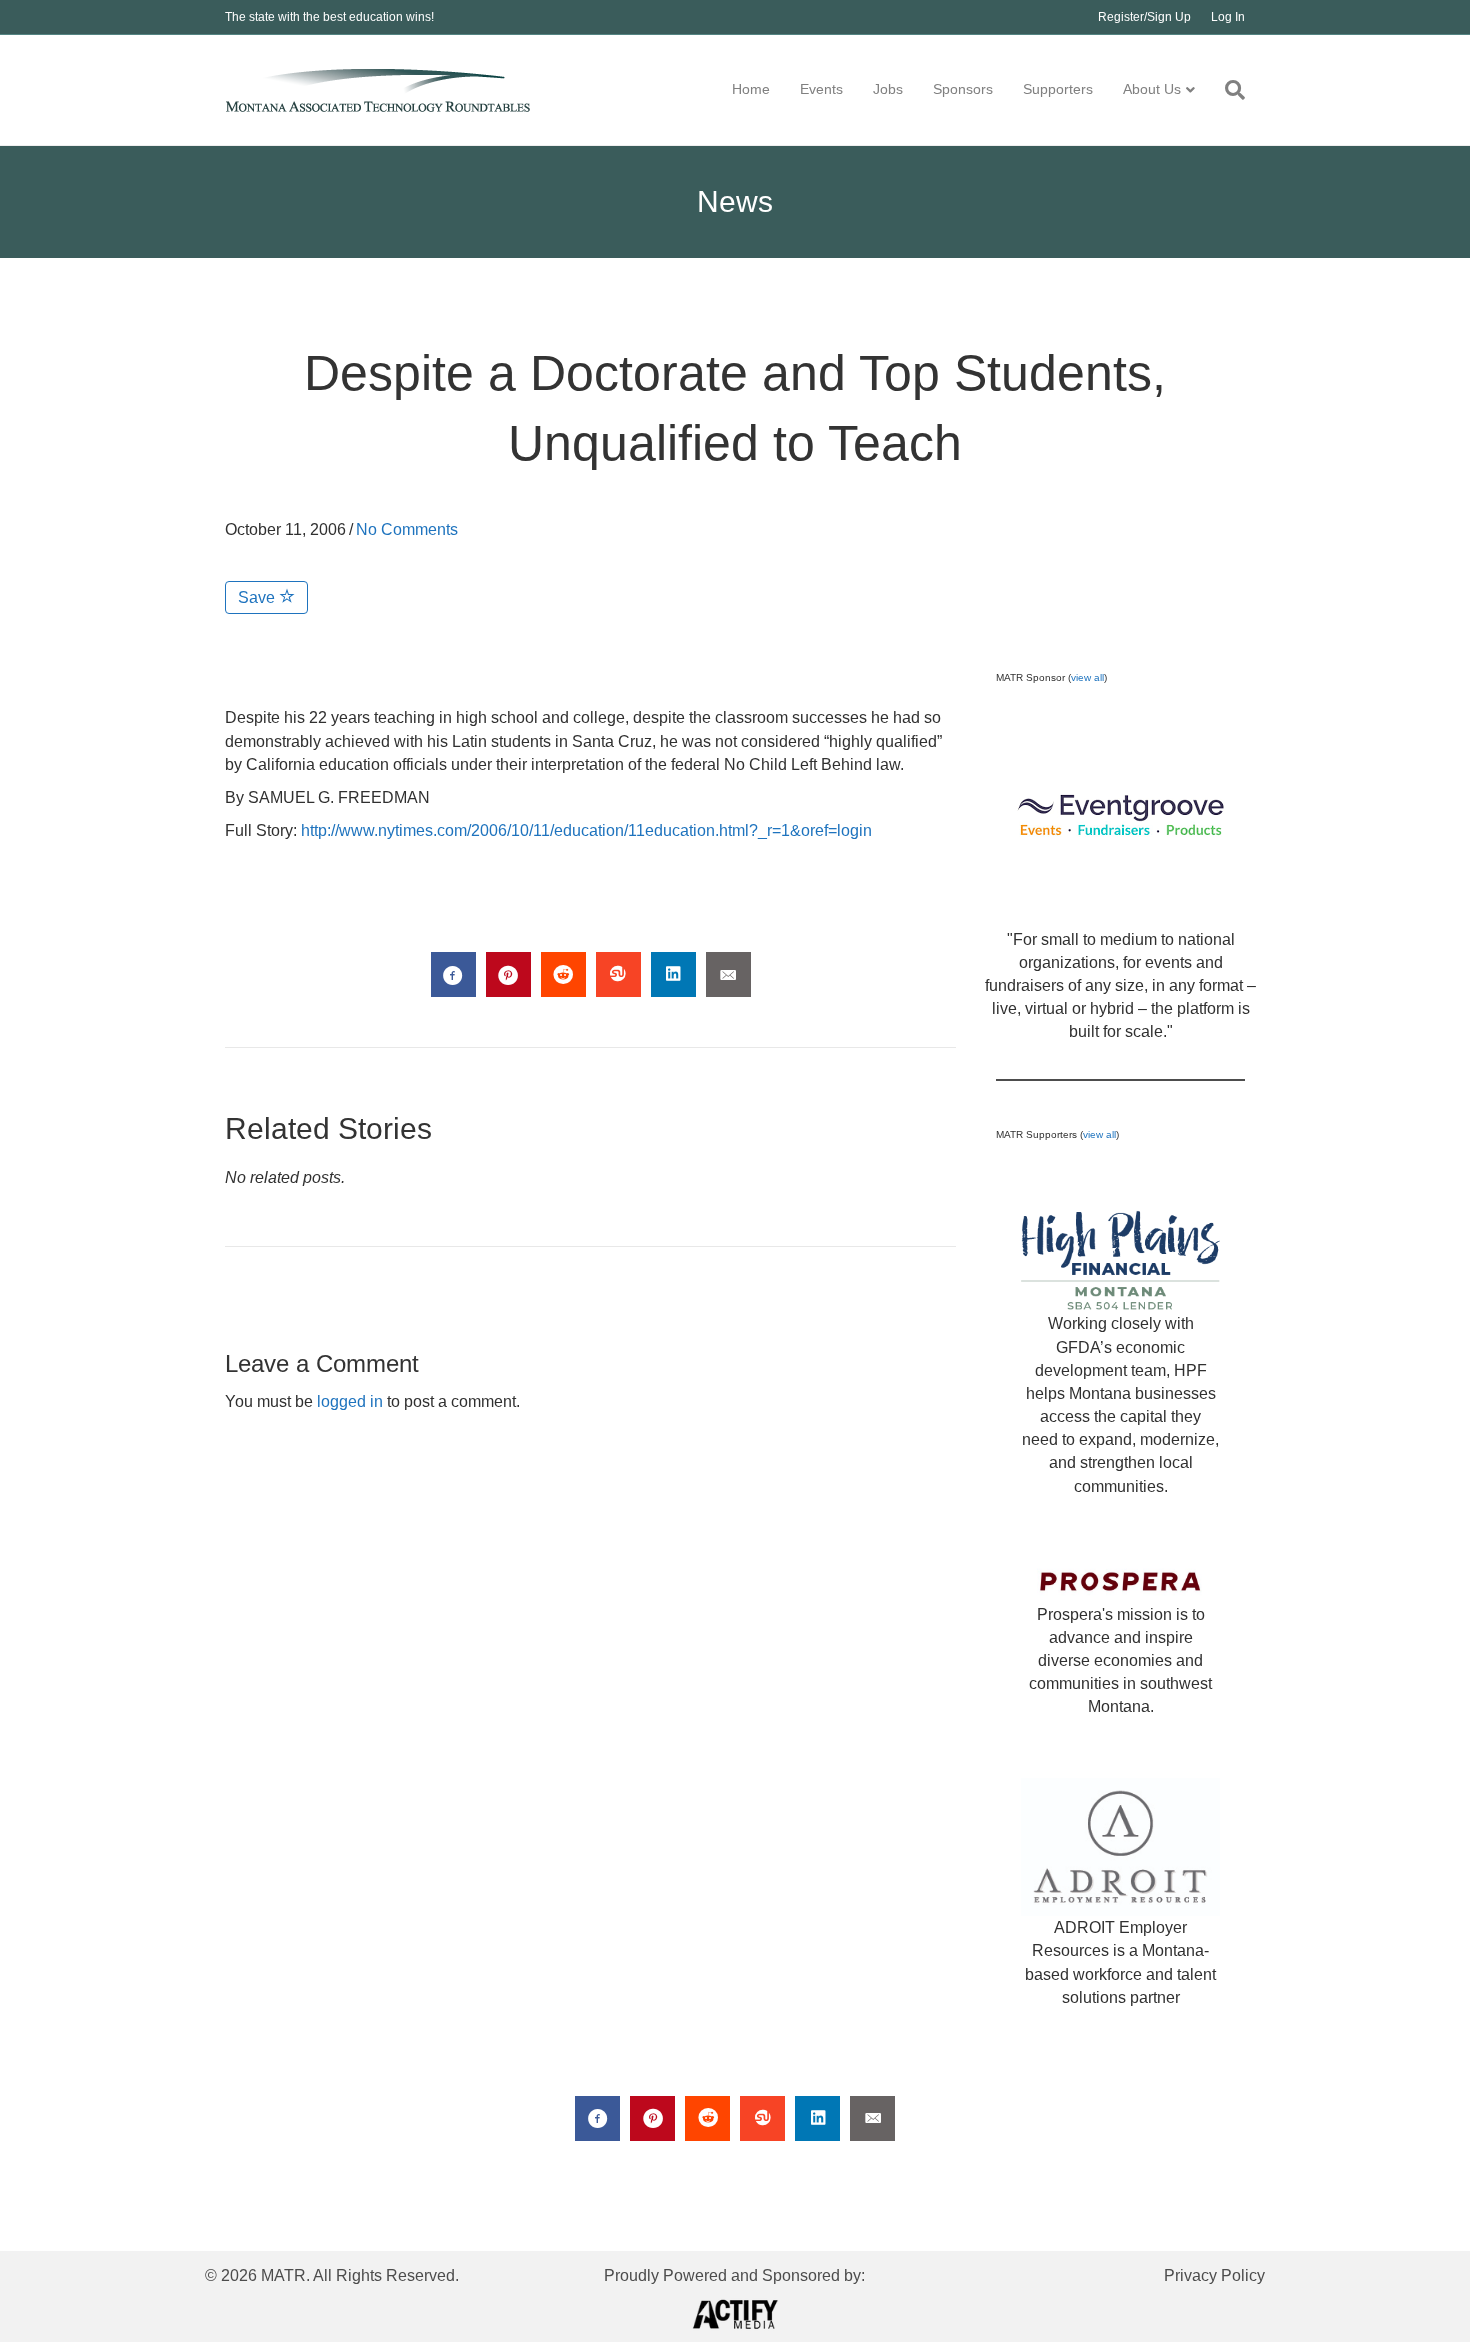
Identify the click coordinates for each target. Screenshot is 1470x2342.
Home (751, 89)
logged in (350, 1401)
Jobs (888, 89)
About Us (1152, 89)
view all (1087, 677)
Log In (1228, 17)
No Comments (407, 529)
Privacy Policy (1214, 2275)
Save (258, 597)
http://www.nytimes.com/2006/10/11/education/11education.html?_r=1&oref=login (586, 830)
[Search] (1227, 90)
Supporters (1058, 89)
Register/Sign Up (1144, 17)
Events (821, 89)
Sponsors (963, 89)
